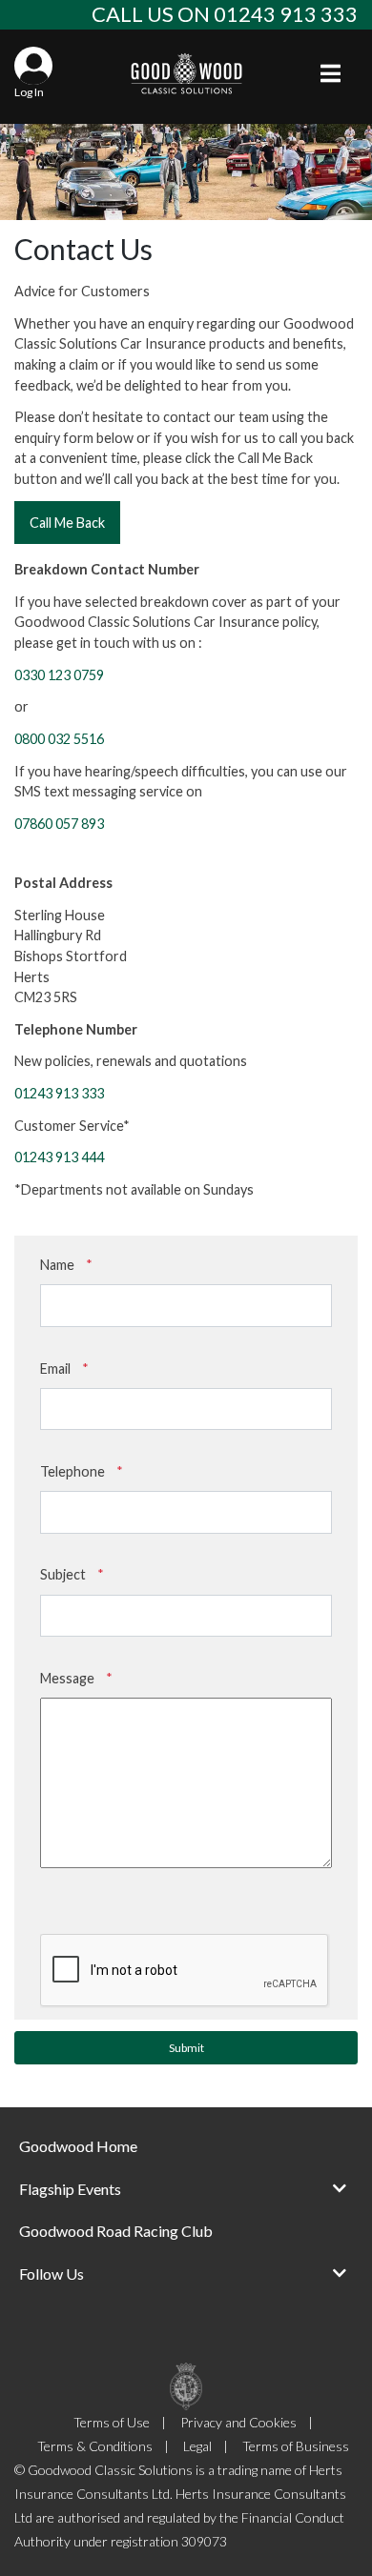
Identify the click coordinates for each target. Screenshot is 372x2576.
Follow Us (52, 2274)
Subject (72, 1574)
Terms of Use (112, 2422)
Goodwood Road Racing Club (116, 2231)
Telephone (82, 1471)
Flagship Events (70, 2189)
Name (66, 1265)
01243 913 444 (59, 1157)
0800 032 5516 (59, 739)
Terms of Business (296, 2446)
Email (64, 1368)
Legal (197, 2446)
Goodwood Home (78, 2146)
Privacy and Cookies (238, 2422)
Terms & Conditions (95, 2446)
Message (76, 1678)
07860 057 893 (59, 824)
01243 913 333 (59, 1093)
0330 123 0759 (59, 675)
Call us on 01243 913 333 (225, 14)
